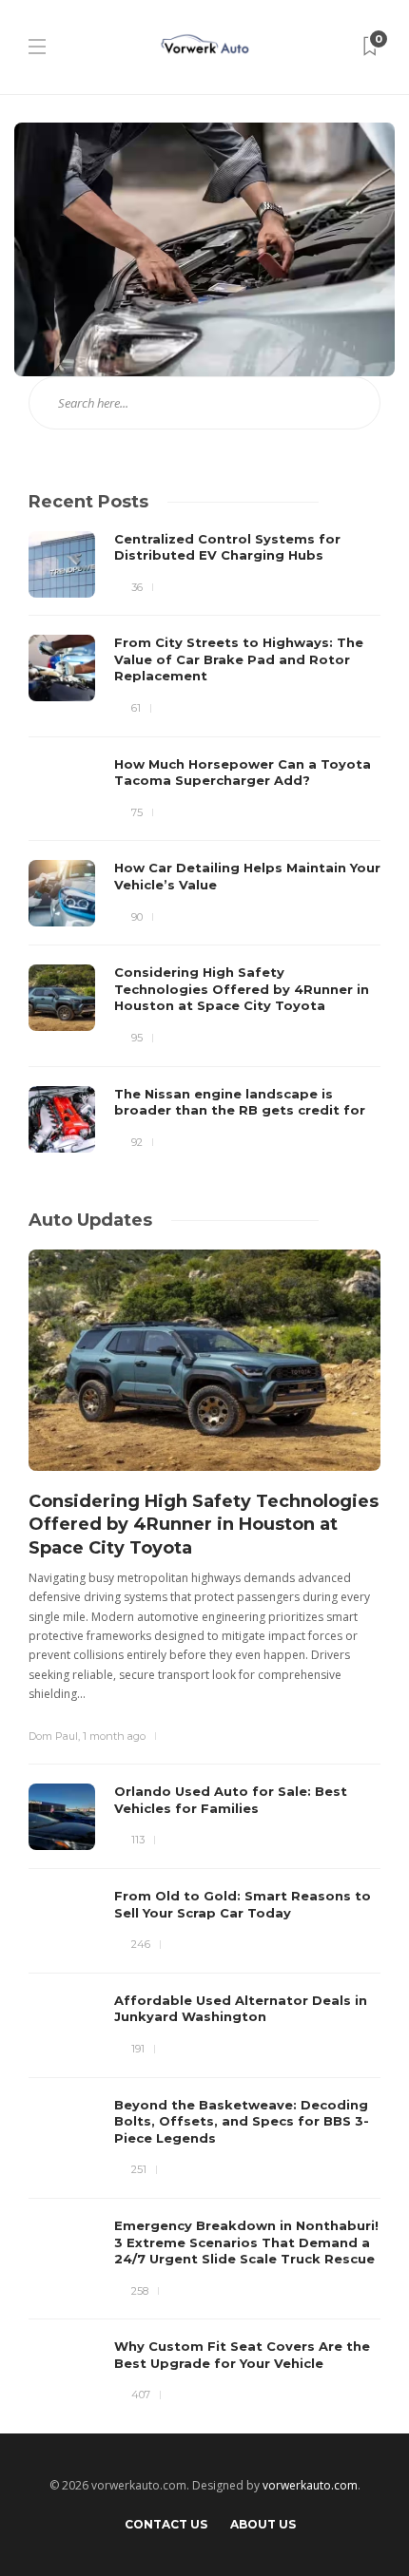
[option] (204, 842)
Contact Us (166, 2524)
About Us (263, 2524)
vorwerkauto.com (310, 2485)
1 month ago (114, 1736)
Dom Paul (53, 1736)
